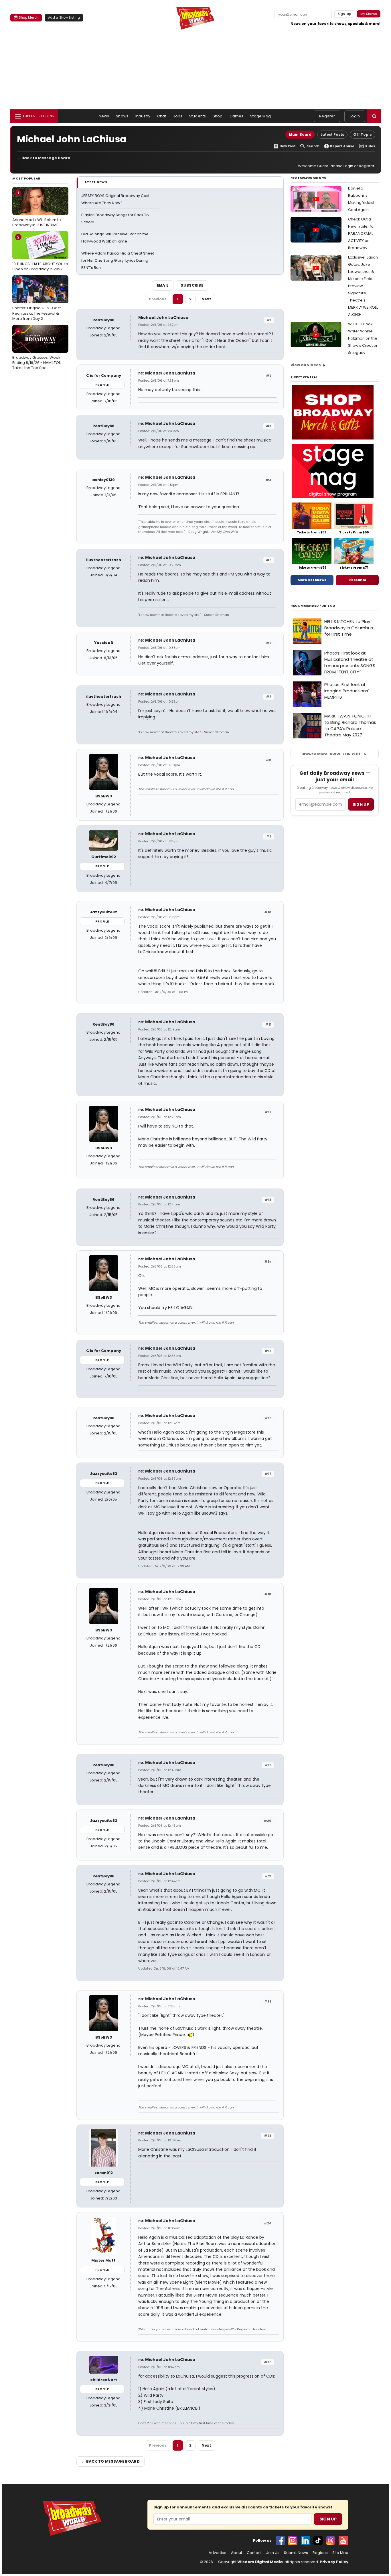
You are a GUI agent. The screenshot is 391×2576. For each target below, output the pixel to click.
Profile (102, 385)
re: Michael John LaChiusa (167, 373)
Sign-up (344, 14)
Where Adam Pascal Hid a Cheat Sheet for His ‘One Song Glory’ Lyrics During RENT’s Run (118, 260)
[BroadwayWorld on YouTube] (343, 2540)
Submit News (296, 2553)
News (104, 116)
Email (163, 285)
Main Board (300, 134)
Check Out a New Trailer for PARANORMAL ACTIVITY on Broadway (362, 233)
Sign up (361, 804)
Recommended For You (313, 606)
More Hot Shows (312, 580)
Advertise (218, 2553)
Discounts (357, 580)
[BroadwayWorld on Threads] (331, 2540)
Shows (122, 116)
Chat (162, 116)
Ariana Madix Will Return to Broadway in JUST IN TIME (37, 209)
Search (313, 146)
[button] (374, 116)
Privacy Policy (334, 2562)
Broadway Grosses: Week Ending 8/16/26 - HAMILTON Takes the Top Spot (37, 349)
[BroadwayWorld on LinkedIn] (305, 2540)
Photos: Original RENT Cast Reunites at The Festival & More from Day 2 (36, 300)
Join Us (273, 2553)
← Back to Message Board (44, 158)
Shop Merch (29, 17)
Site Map (340, 2553)
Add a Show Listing (64, 17)
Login (355, 116)
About (237, 2553)
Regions (320, 2553)
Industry (143, 116)
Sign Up (328, 2519)
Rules (370, 146)
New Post (288, 146)
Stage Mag (260, 116)
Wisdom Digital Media (260, 2562)
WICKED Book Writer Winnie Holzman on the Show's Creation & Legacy (363, 338)
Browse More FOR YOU (331, 754)
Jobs (178, 116)
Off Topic (363, 134)
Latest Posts (332, 134)
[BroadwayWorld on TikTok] (318, 2540)
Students (198, 116)
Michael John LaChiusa (163, 318)
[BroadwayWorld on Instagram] (293, 2540)
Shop (218, 116)
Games (237, 116)
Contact (254, 2553)
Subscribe (192, 285)
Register (327, 116)
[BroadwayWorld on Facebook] (280, 2540)
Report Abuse (342, 146)
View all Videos (306, 365)
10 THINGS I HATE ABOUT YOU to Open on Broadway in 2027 (40, 253)
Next (206, 299)
